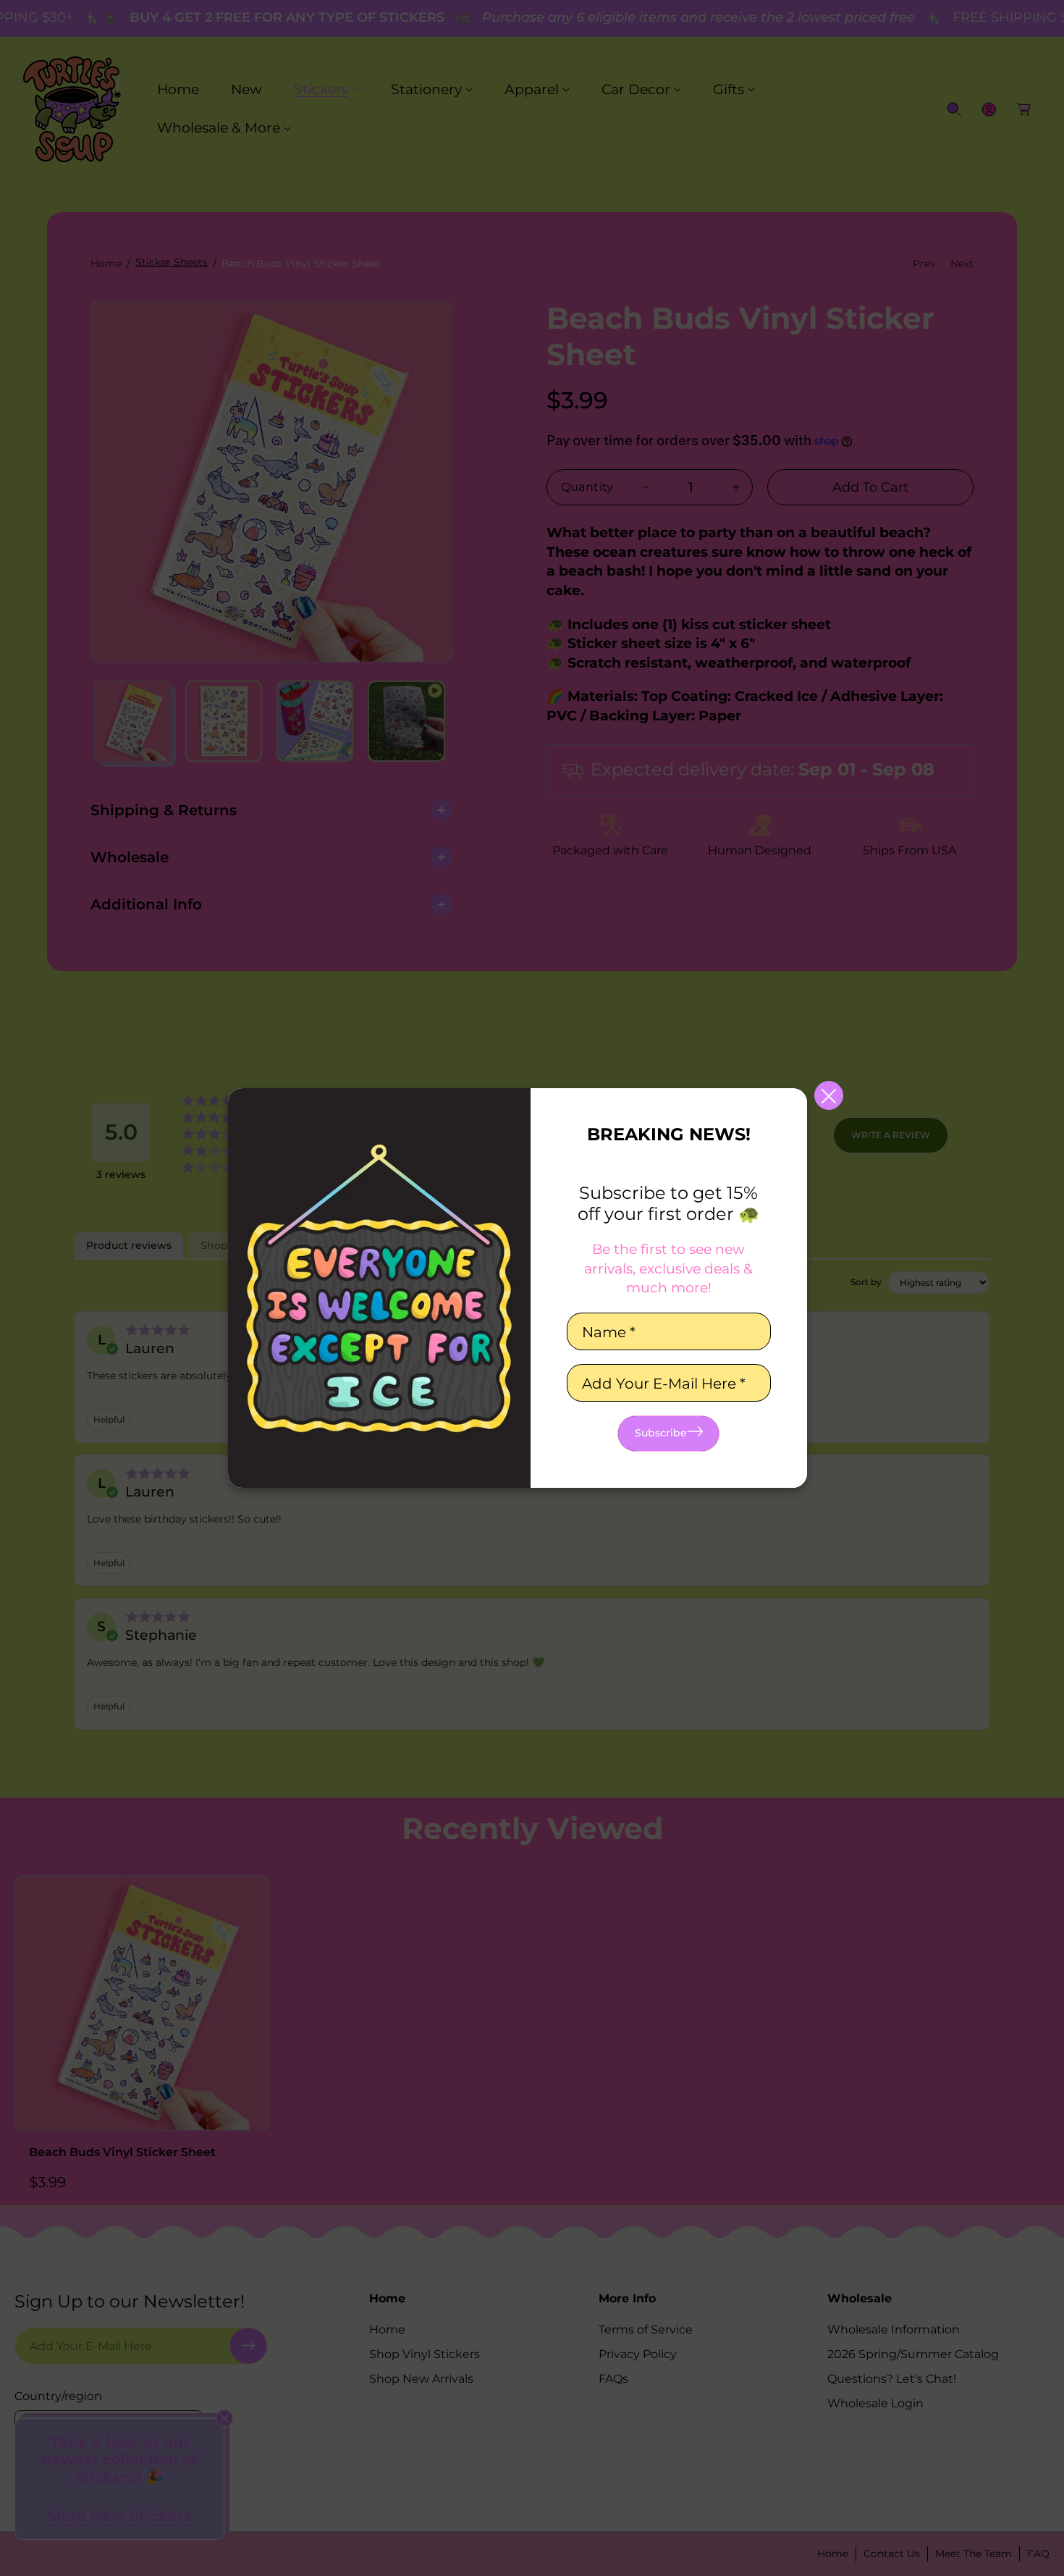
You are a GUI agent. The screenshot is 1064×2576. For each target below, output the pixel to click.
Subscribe (661, 1433)
